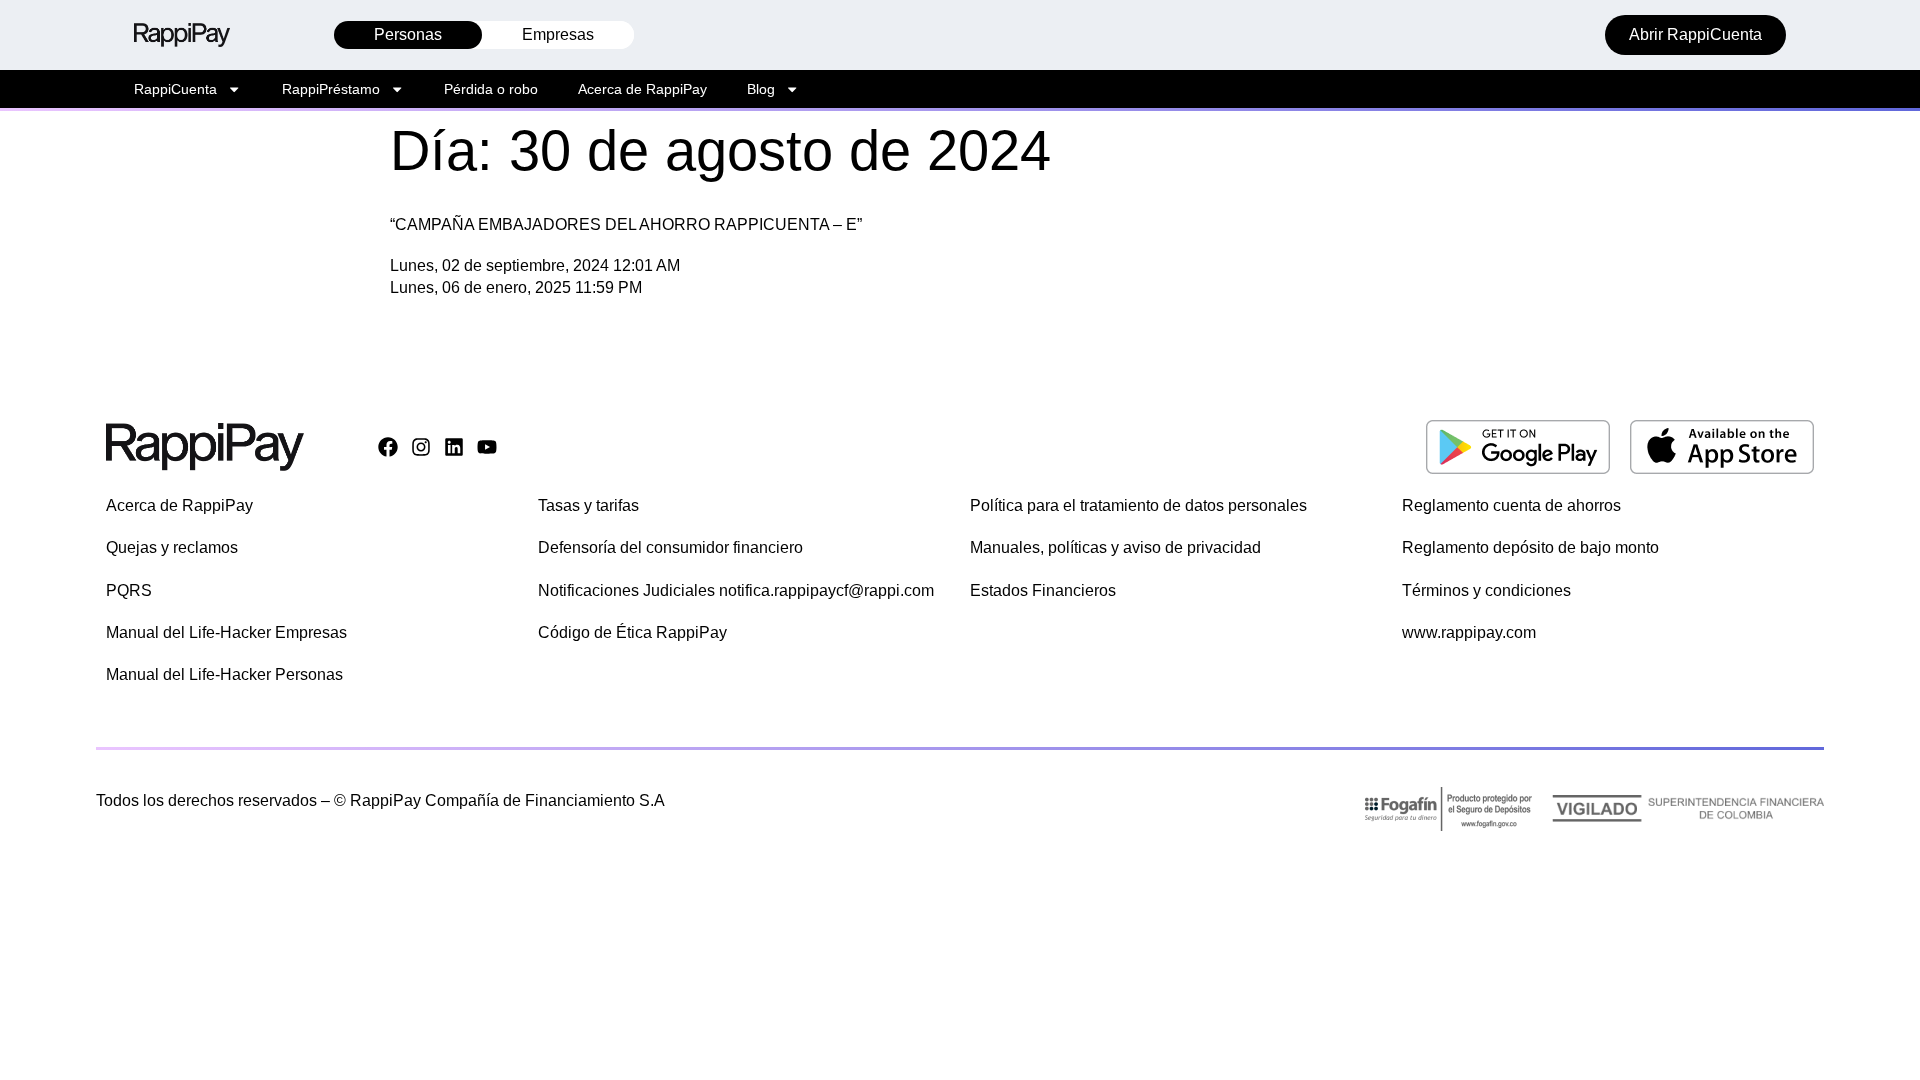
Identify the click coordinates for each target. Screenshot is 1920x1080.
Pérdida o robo (491, 89)
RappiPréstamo (331, 89)
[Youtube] (487, 447)
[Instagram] (421, 447)
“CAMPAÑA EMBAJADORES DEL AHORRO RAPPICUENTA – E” (626, 224)
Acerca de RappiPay (642, 89)
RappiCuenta (175, 89)
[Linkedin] (454, 447)
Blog (761, 89)
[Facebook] (388, 447)
